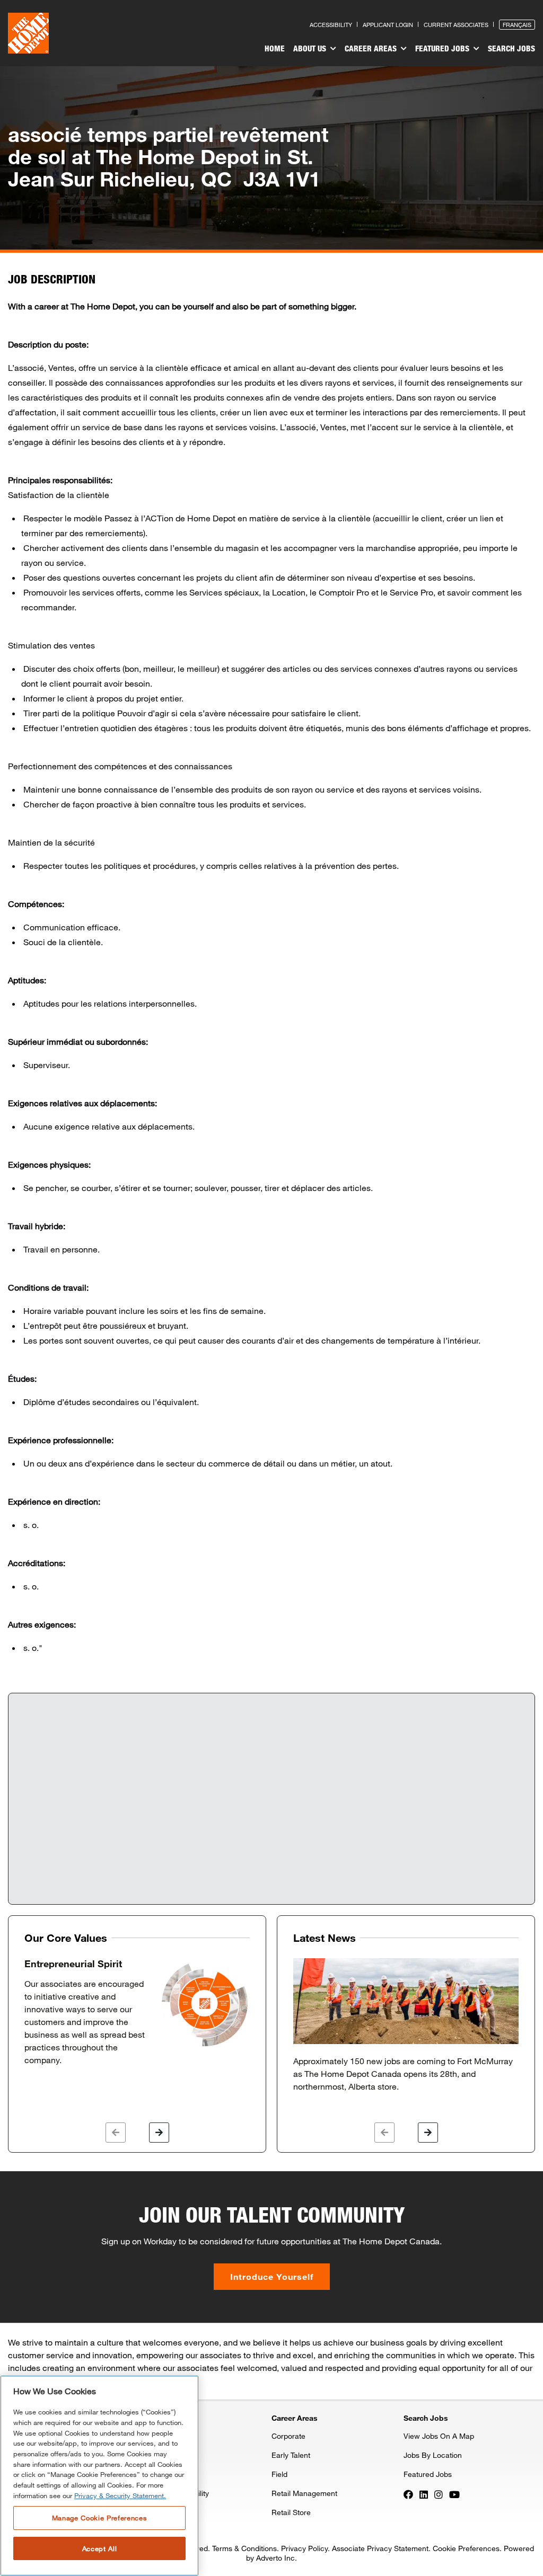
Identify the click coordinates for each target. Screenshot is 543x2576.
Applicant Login (388, 25)
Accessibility (331, 25)
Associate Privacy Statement (380, 2548)
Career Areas (372, 48)
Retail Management (304, 2493)
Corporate (288, 2436)
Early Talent (291, 2455)
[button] (116, 2133)
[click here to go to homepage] (28, 33)
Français (517, 25)
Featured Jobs (443, 48)
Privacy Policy (304, 2548)
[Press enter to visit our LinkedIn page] (424, 2494)
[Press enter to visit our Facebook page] (408, 2494)
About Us (311, 48)
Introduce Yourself (272, 2276)
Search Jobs (511, 48)
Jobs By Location (433, 2455)
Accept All (100, 2548)
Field (279, 2474)
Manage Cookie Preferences (99, 2518)
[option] (137, 2012)
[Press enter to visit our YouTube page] (454, 2494)
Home (275, 48)
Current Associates (456, 25)
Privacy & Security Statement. (120, 2495)
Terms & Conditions (244, 2548)
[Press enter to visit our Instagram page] (439, 2494)
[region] (99, 2476)
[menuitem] (275, 50)
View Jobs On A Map (439, 2436)
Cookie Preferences (466, 2548)
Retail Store (291, 2512)
